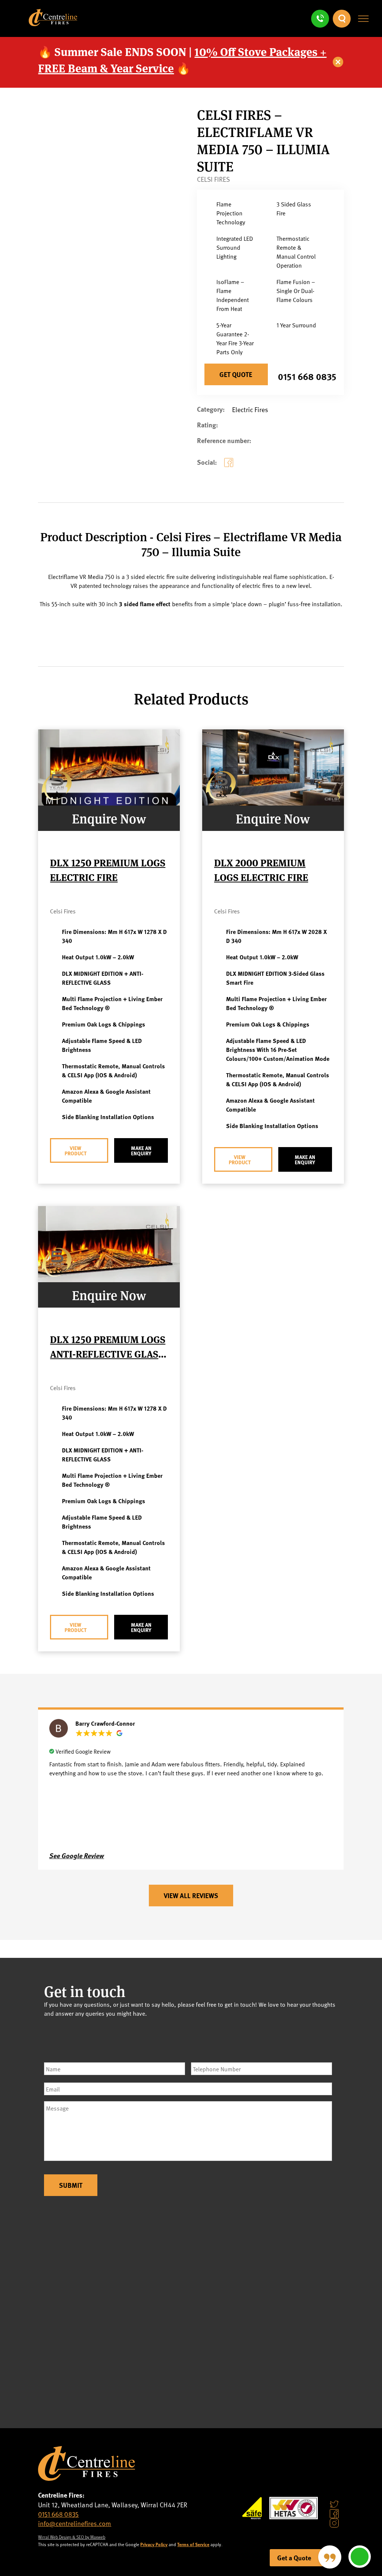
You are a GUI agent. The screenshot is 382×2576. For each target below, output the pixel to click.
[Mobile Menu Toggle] (363, 19)
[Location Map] (191, 2311)
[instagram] (334, 2523)
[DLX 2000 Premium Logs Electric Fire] (273, 803)
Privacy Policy (154, 2544)
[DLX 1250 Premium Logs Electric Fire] (109, 803)
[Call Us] (320, 19)
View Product (76, 1150)
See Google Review (77, 1856)
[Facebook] (230, 468)
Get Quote (236, 374)
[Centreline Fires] (53, 23)
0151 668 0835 (307, 376)
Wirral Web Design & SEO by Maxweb (72, 2537)
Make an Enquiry (141, 1150)
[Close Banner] (338, 62)
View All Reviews (191, 1896)
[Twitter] (334, 2504)
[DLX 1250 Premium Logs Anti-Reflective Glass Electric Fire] (109, 1279)
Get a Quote (294, 2558)
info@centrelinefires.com (75, 2523)
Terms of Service (193, 2544)
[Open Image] (123, 296)
